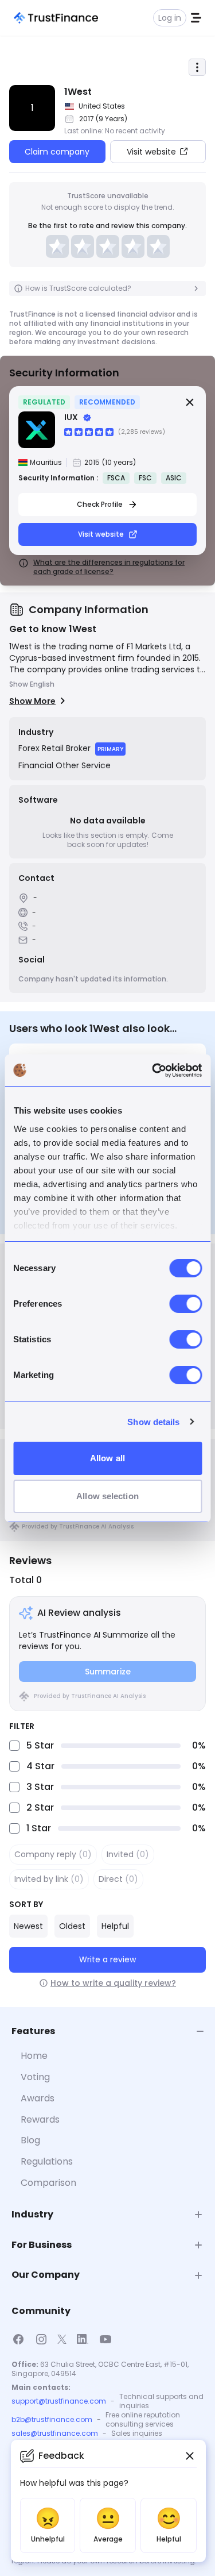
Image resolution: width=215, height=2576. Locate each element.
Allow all (107, 1458)
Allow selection (107, 1496)
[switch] (185, 1304)
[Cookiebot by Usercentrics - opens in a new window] (153, 1071)
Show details (153, 1422)
